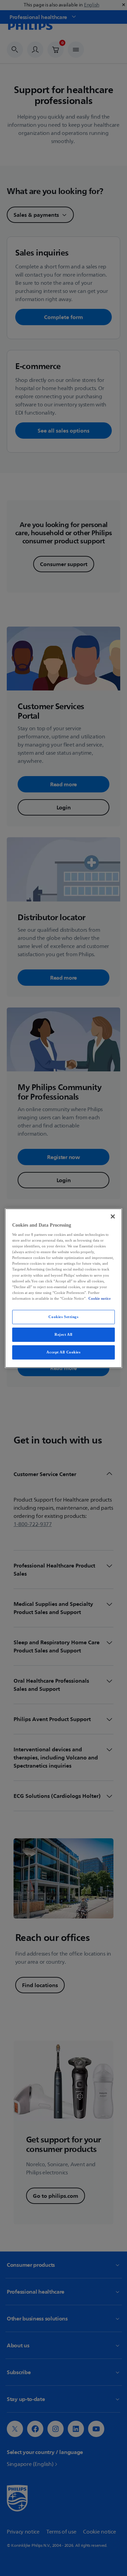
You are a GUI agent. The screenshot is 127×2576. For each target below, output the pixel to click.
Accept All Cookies (63, 1352)
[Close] (113, 1216)
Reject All (63, 1334)
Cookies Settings (63, 1317)
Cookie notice (100, 1298)
